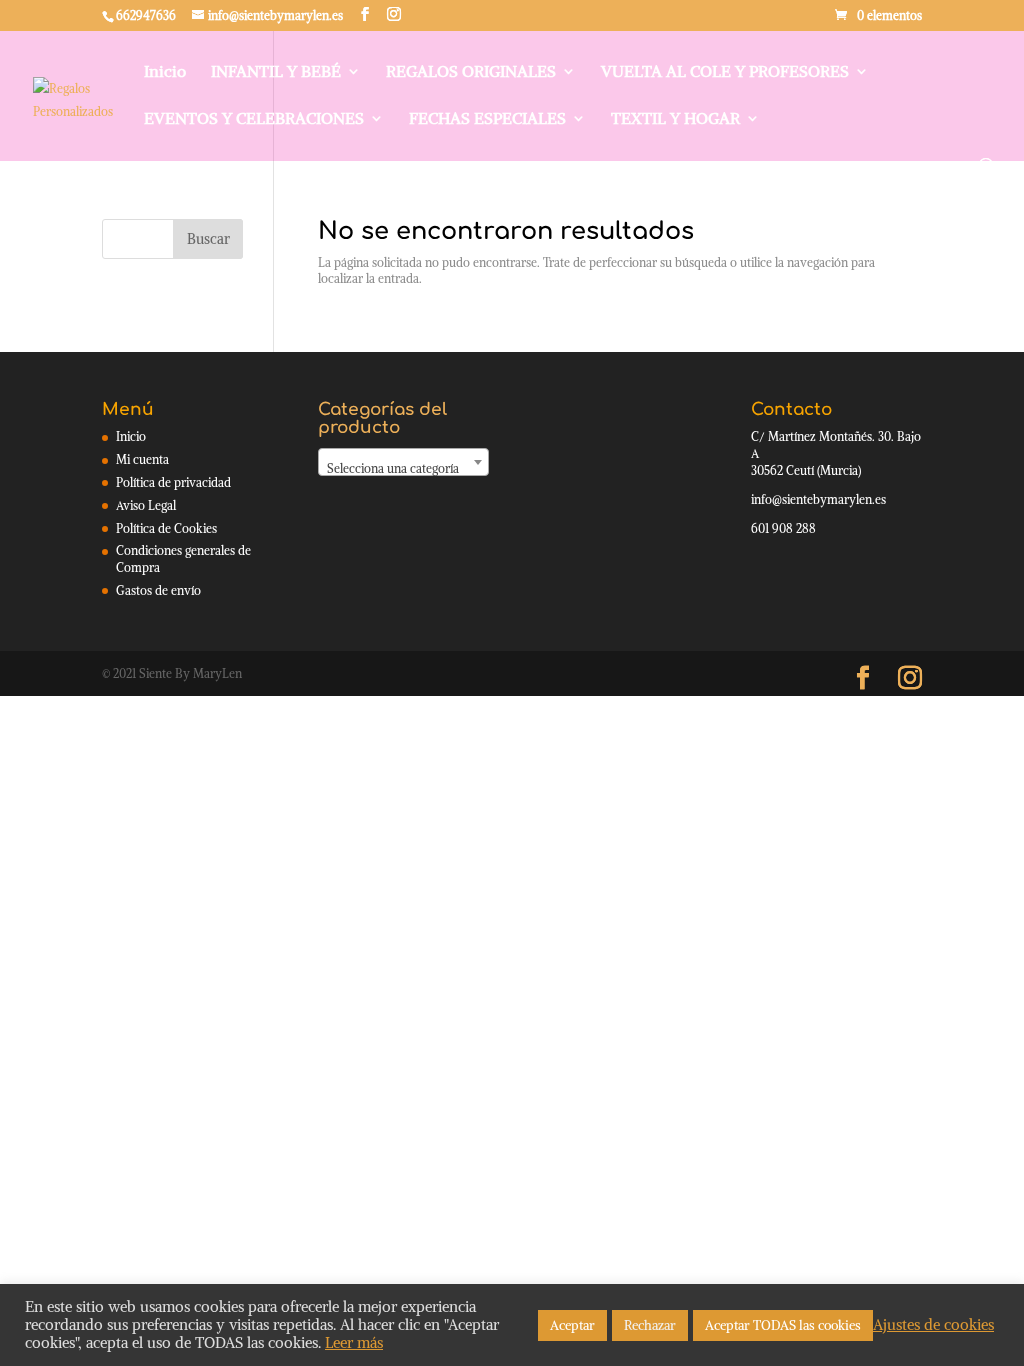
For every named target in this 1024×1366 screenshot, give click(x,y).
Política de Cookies (166, 528)
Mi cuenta (142, 459)
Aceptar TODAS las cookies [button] (783, 1325)
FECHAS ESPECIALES (487, 119)
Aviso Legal (146, 505)
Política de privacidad (173, 482)
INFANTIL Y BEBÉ (276, 72)
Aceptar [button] (572, 1325)
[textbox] (403, 469)
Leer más (354, 1343)
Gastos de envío (158, 590)
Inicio (165, 72)
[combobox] (403, 462)
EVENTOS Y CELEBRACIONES (254, 119)
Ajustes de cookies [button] (933, 1325)
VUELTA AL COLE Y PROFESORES (725, 72)
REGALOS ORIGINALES (471, 72)
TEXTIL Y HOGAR (675, 119)
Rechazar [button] (650, 1325)
